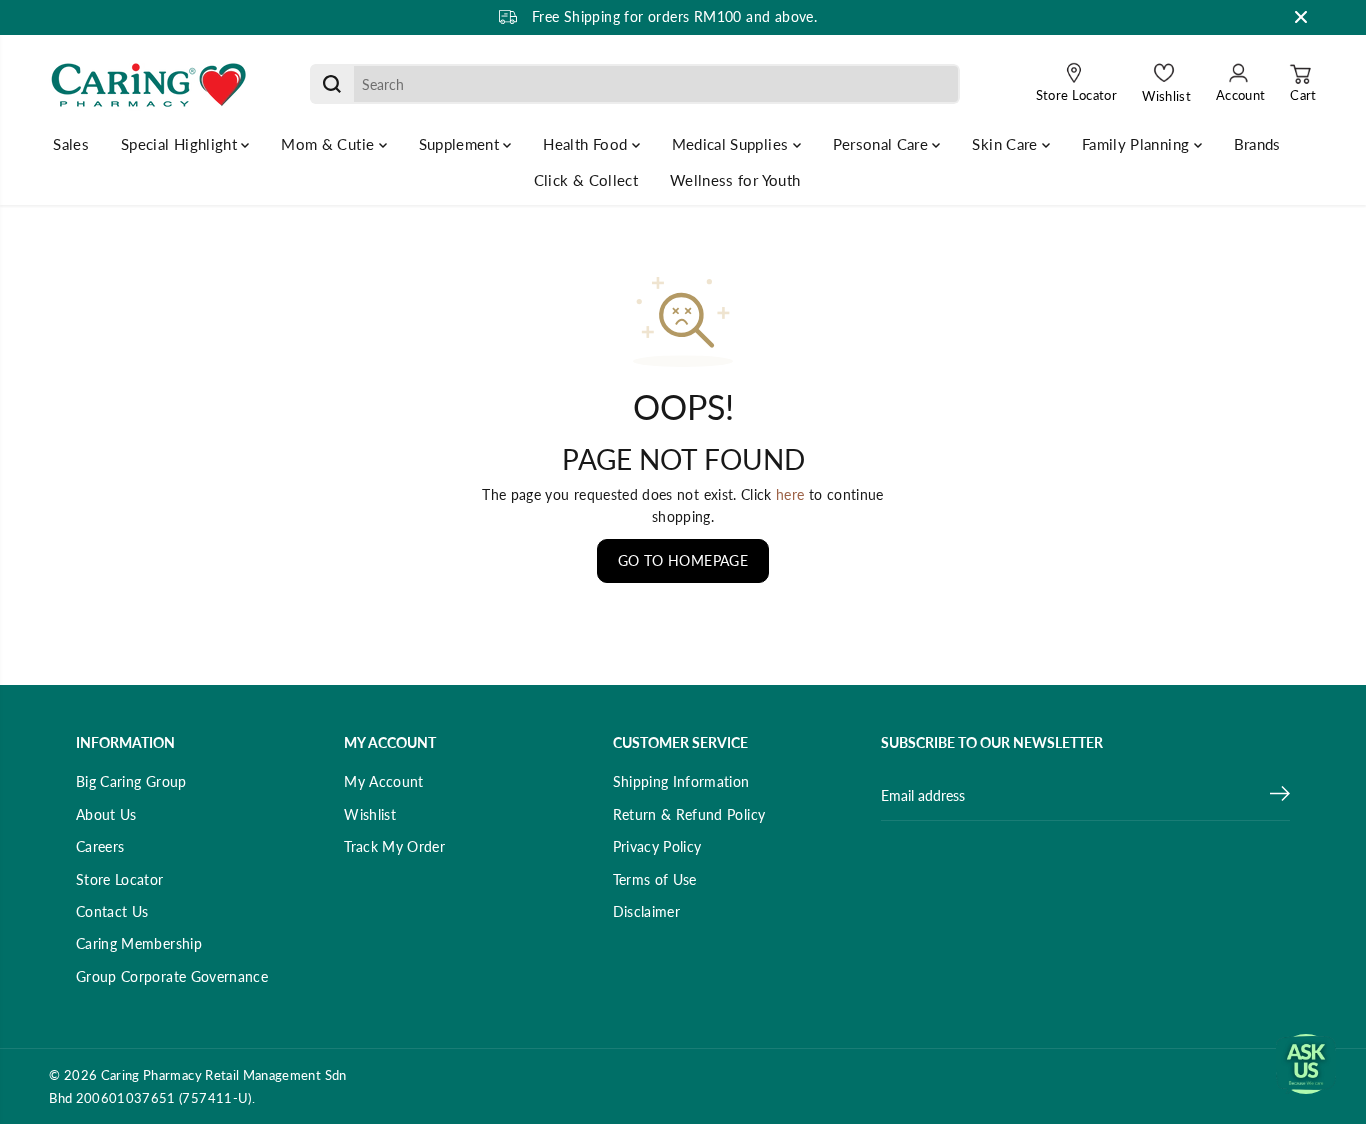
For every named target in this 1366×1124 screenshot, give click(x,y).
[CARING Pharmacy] (149, 84)
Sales (71, 144)
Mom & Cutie (329, 144)
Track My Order (394, 846)
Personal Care (883, 144)
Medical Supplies (732, 144)
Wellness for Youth (735, 180)
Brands (1257, 144)
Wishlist (370, 814)
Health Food (587, 144)
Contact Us (112, 911)
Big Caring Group (131, 781)
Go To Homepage (683, 560)
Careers (100, 846)
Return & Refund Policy (689, 814)
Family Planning (1138, 144)
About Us (106, 814)
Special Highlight (181, 144)
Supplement (461, 144)
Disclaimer (647, 911)
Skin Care (1007, 144)
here (790, 494)
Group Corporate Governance (172, 976)
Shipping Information (681, 781)
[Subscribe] (1280, 796)
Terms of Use (655, 879)
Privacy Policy (657, 846)
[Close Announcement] (1301, 17)
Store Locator (120, 879)
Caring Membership (139, 943)
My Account (384, 781)
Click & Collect (586, 180)
